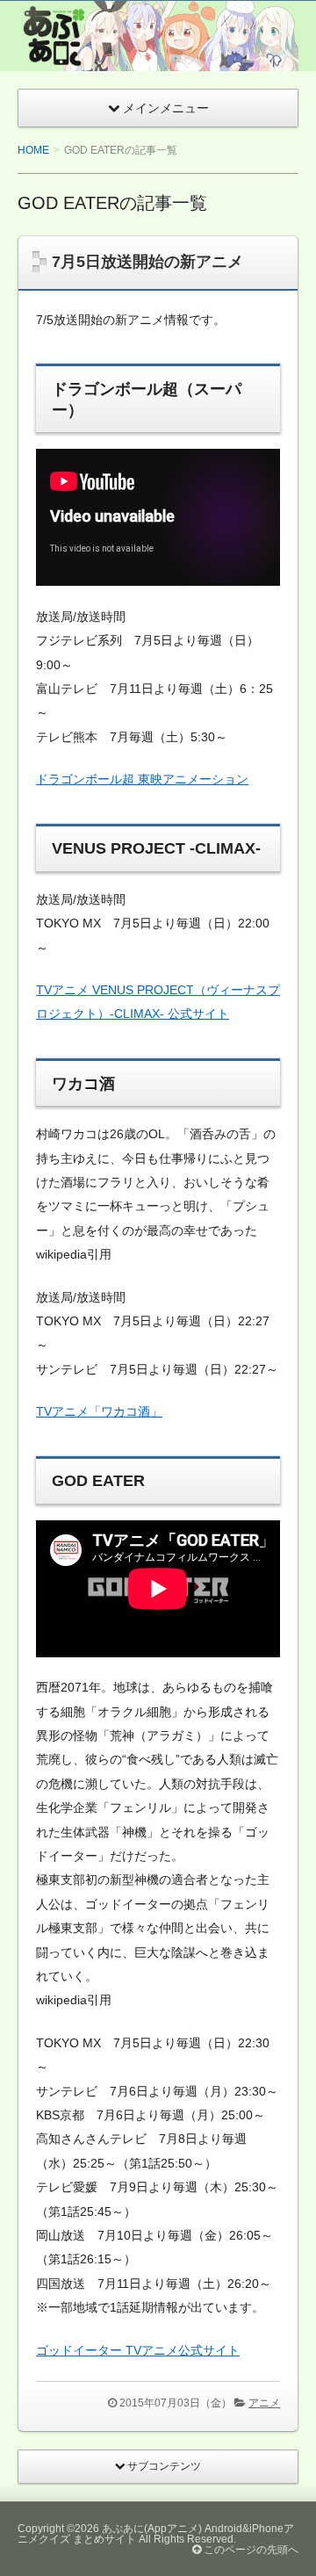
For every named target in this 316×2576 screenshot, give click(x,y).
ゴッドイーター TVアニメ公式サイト (138, 2350)
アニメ (264, 2403)
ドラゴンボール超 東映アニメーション (142, 779)
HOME (33, 150)
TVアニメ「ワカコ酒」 (99, 1411)
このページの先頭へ (250, 2550)
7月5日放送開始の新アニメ (147, 262)
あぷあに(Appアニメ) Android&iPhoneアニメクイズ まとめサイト (156, 2534)
